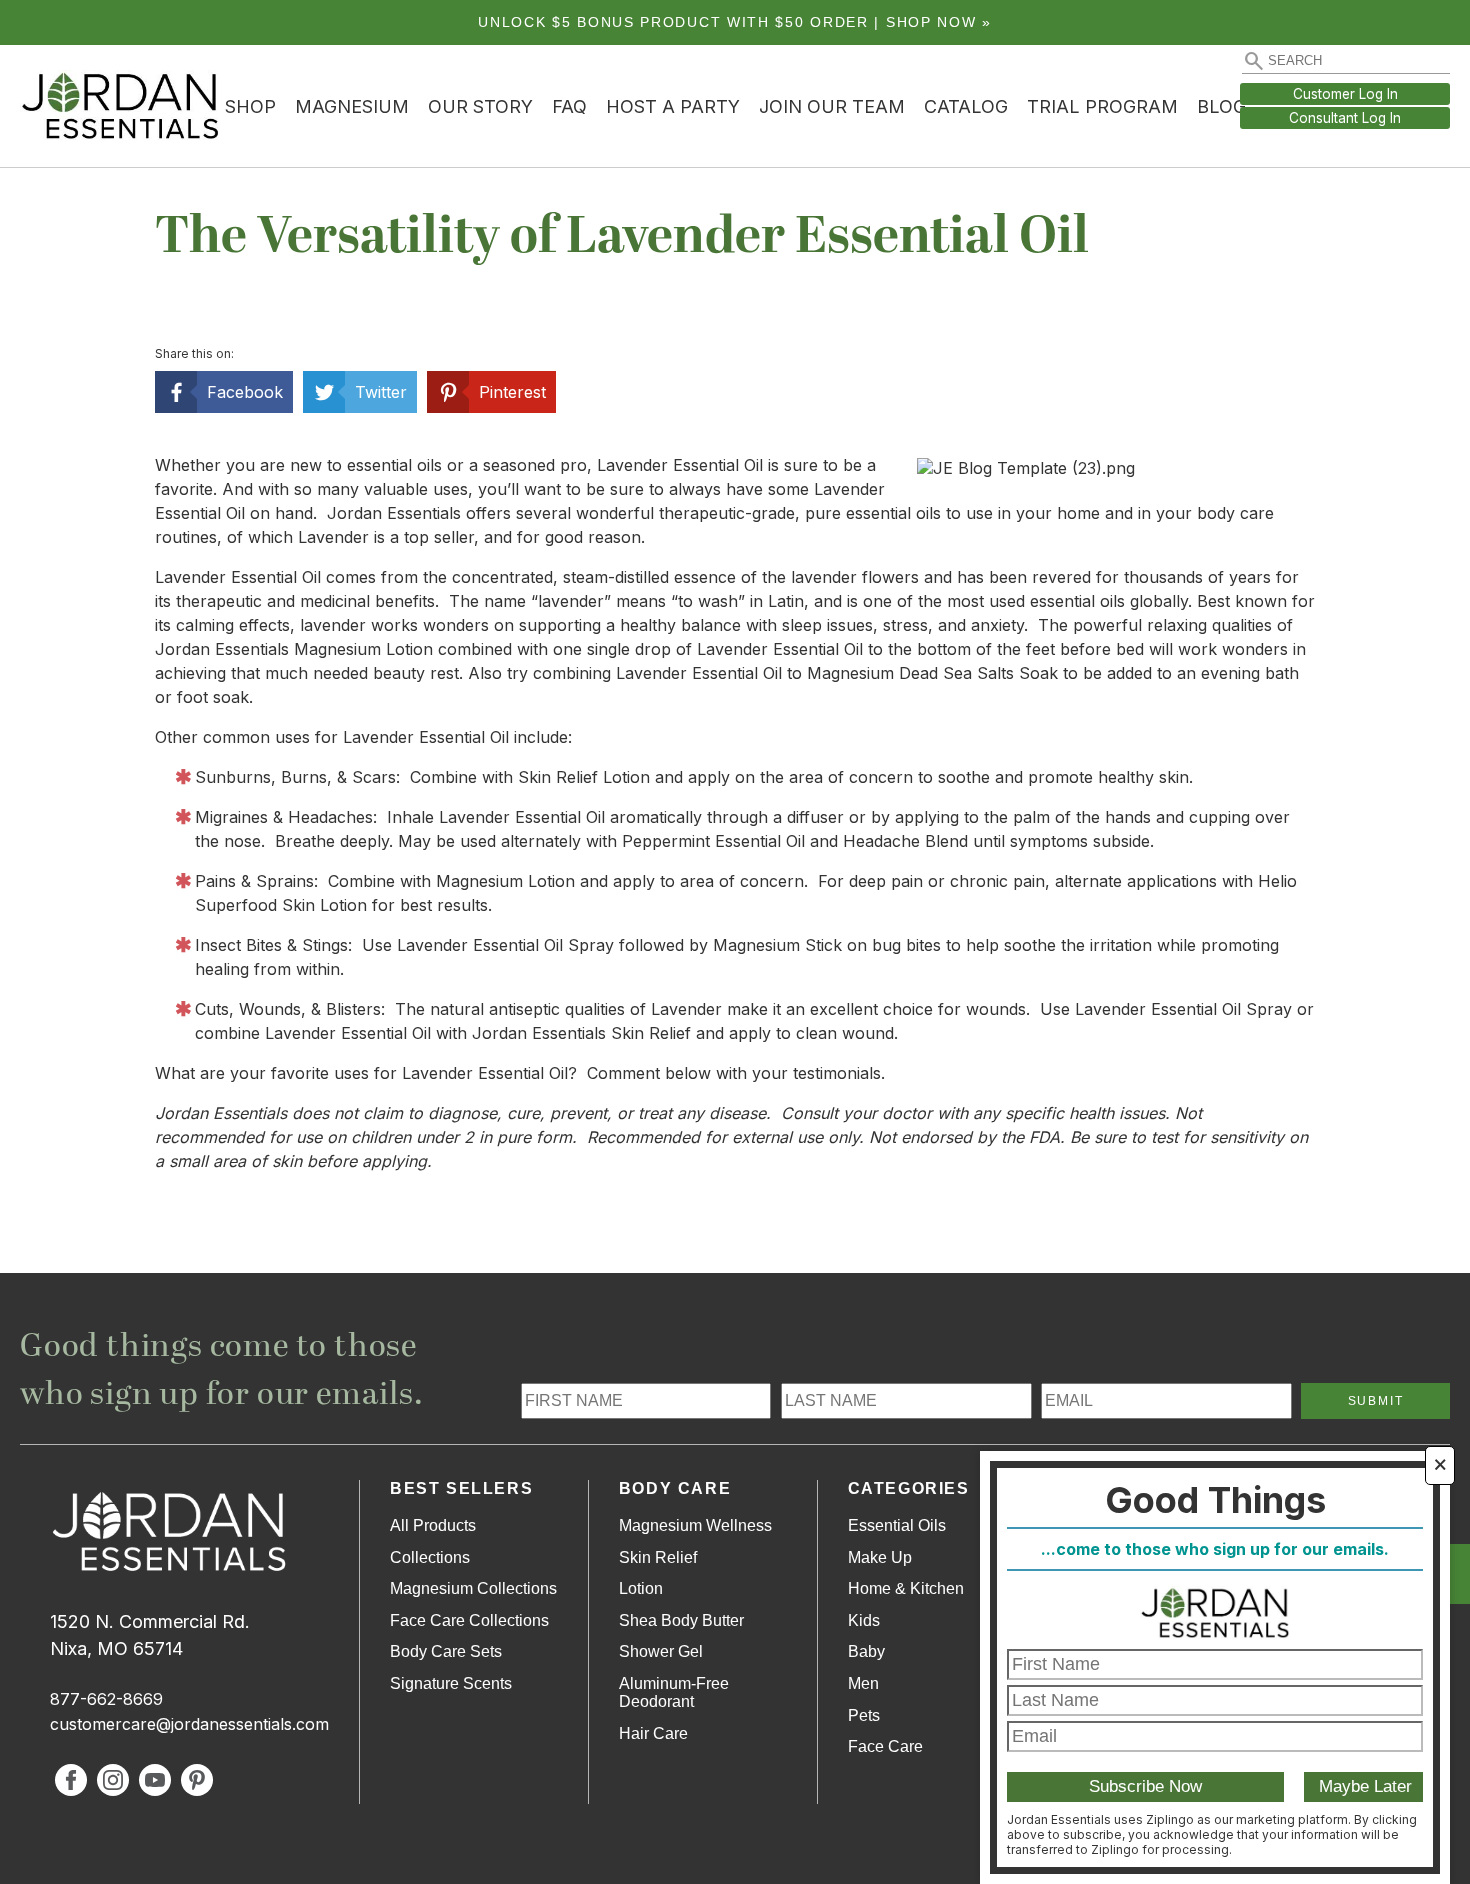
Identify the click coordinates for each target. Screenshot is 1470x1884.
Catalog (966, 106)
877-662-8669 (106, 1699)
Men (863, 1683)
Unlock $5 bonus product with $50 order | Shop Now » (735, 22)
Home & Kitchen (906, 1588)
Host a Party (673, 106)
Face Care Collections (469, 1620)
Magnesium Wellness (695, 1525)
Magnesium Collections (473, 1588)
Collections (430, 1557)
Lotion (641, 1588)
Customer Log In (1345, 94)
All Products (433, 1525)
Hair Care (653, 1733)
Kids (864, 1620)
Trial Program (1102, 106)
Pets (864, 1715)
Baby (866, 1651)
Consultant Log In (1345, 118)
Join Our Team (832, 106)
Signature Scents (451, 1683)
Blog (1221, 106)
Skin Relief (658, 1557)
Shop (250, 106)
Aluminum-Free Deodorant (674, 1692)
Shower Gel (661, 1651)
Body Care (675, 1488)
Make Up (880, 1557)
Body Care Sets (446, 1651)
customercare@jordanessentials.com (189, 1724)
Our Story (480, 106)
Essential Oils (897, 1525)
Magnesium (352, 106)
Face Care (885, 1746)
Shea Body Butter (681, 1620)
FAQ (569, 106)
